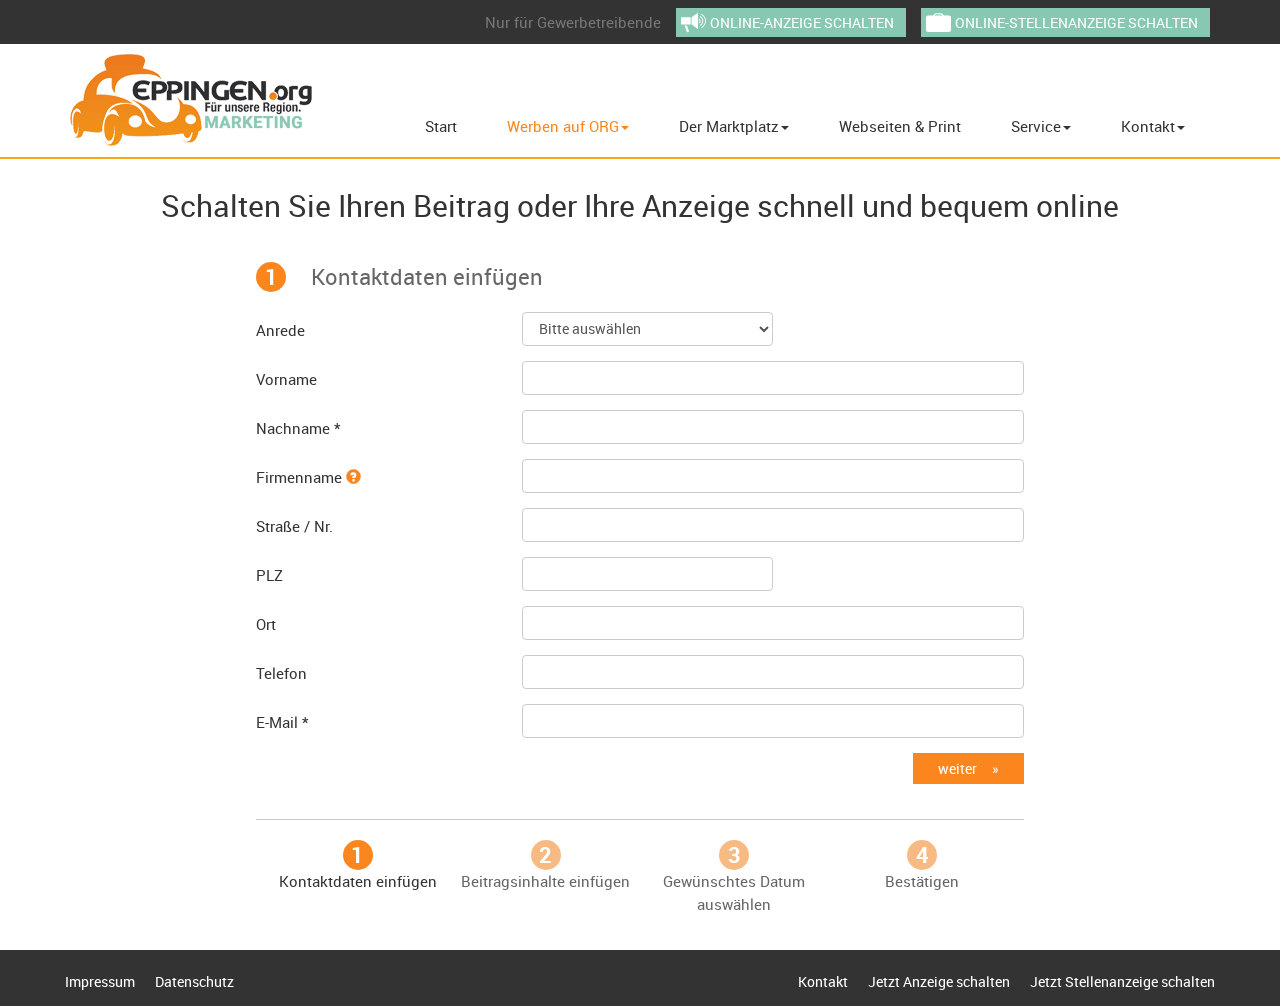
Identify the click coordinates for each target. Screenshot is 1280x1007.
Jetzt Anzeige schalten (939, 981)
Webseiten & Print (900, 126)
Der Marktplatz (729, 126)
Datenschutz (194, 981)
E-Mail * (282, 722)
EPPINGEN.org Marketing (191, 100)
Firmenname (301, 477)
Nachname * (298, 428)
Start (441, 126)
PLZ (269, 575)
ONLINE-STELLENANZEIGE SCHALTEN (1076, 22)
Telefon (281, 673)
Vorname (286, 379)
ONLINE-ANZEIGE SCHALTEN (802, 22)
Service (1036, 126)
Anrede (280, 330)
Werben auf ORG (563, 126)
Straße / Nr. (294, 526)
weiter (957, 768)
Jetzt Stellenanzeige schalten (1122, 981)
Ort (266, 624)
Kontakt (1148, 126)
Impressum (100, 981)
